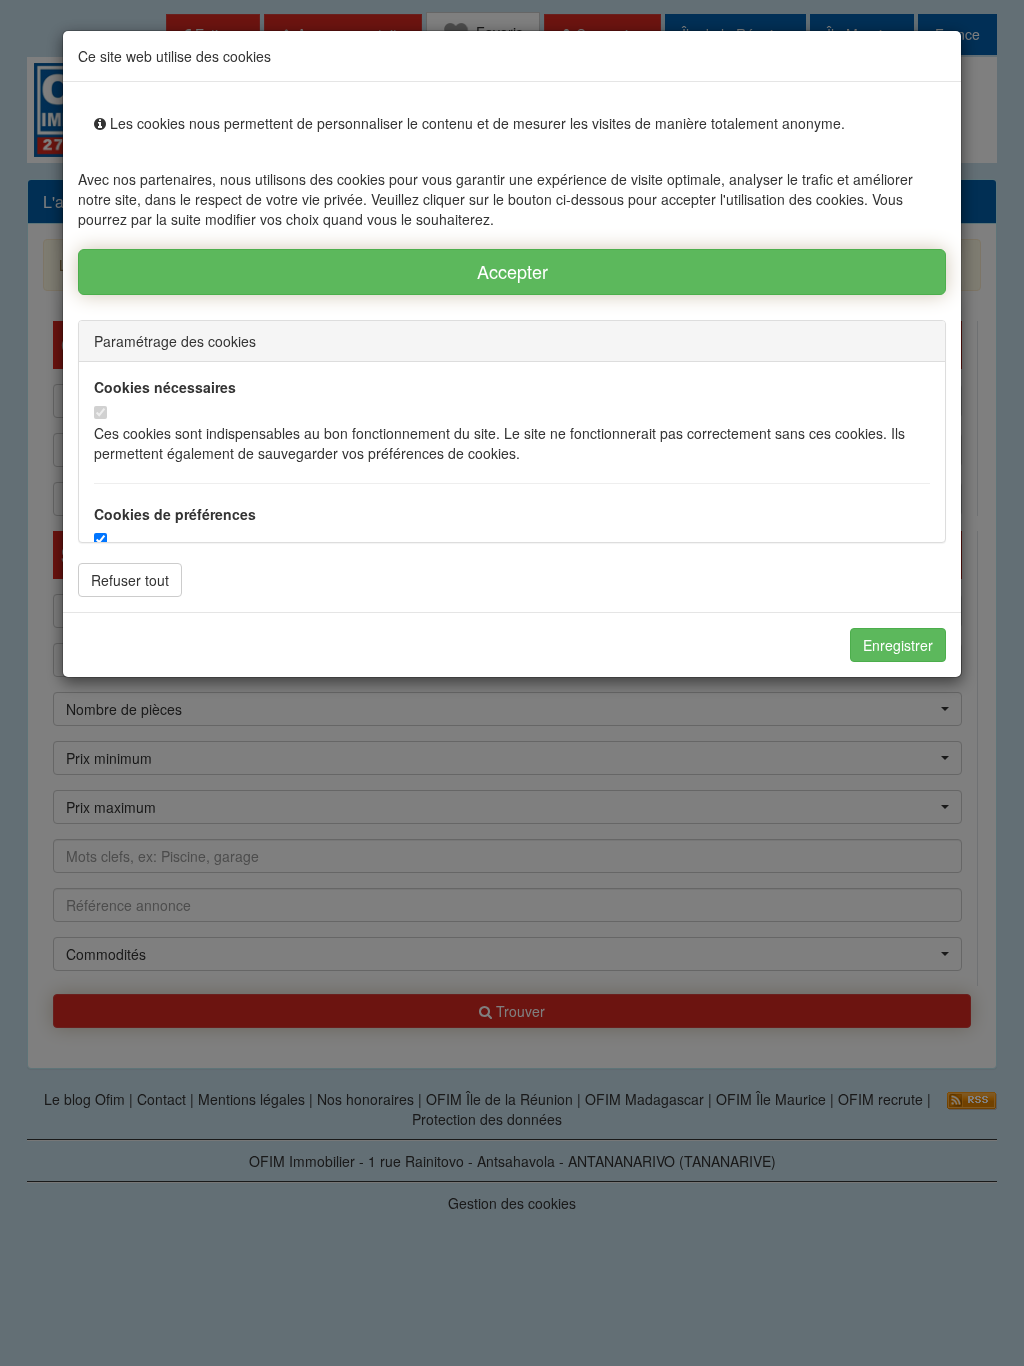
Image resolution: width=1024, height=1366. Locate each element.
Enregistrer (898, 645)
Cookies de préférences (175, 514)
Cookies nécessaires (165, 387)
